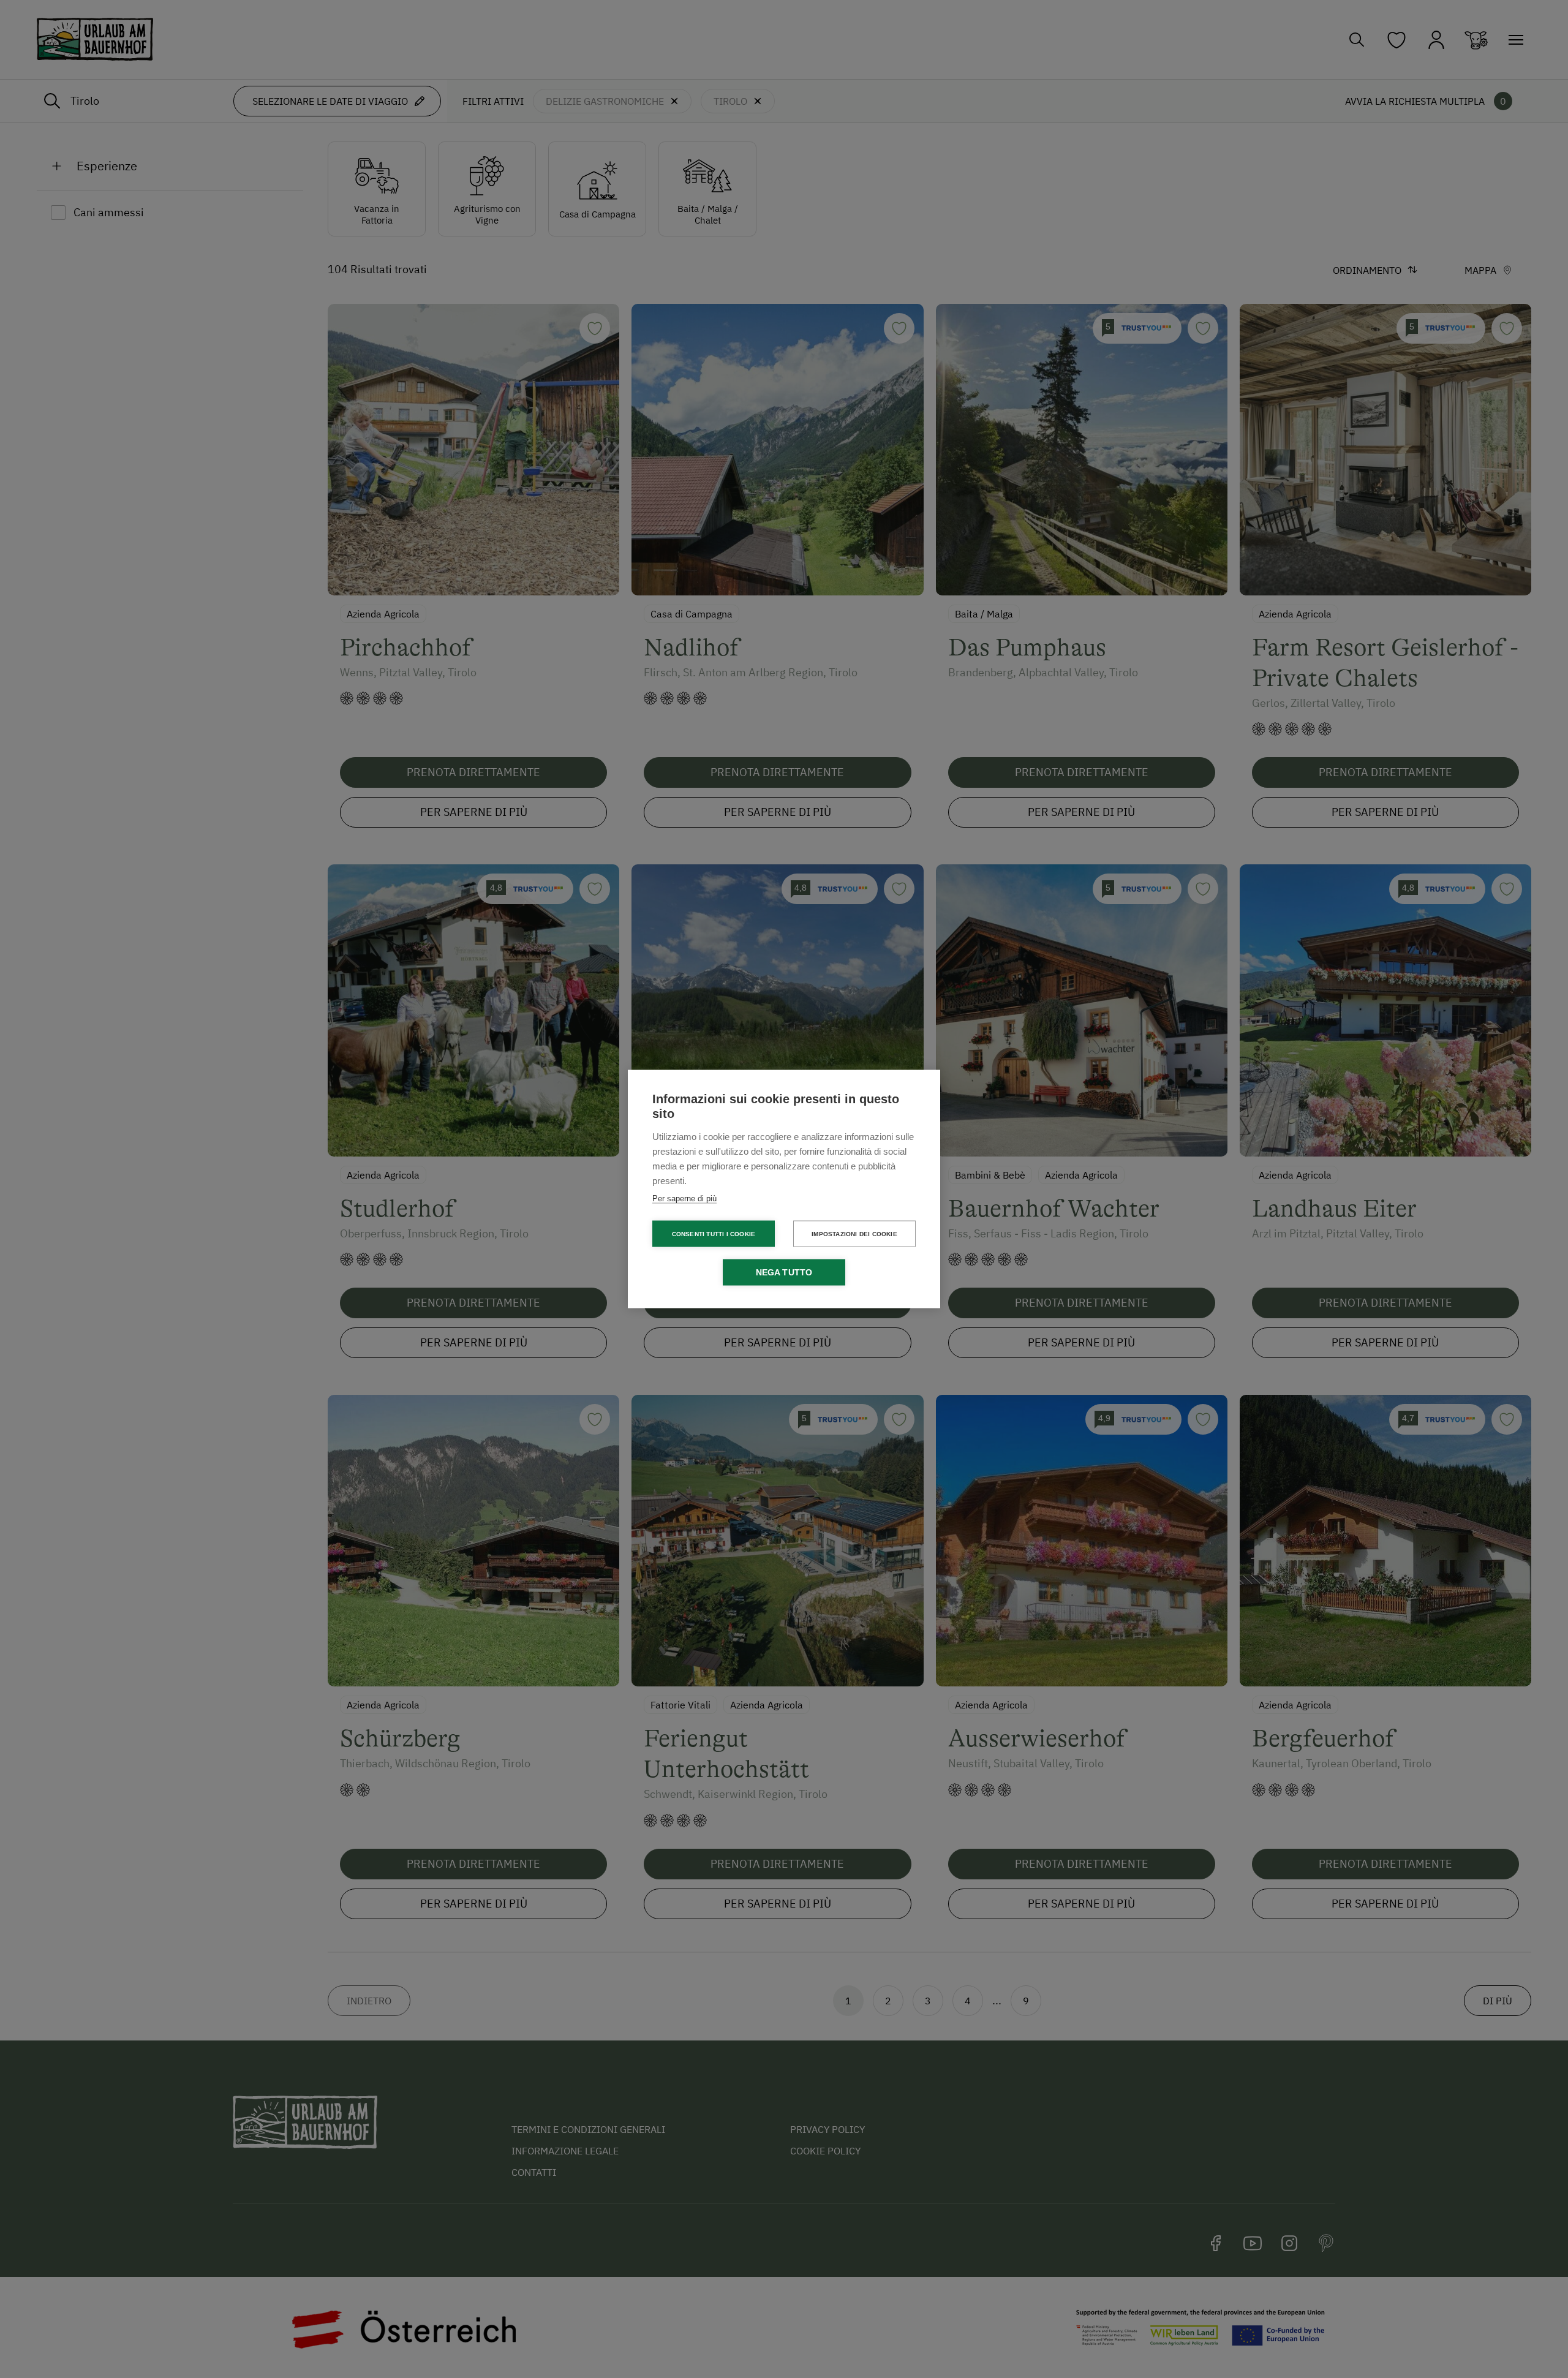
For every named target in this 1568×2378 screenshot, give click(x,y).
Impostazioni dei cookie (854, 1233)
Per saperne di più (684, 1198)
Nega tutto (784, 1273)
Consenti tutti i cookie (714, 1233)
